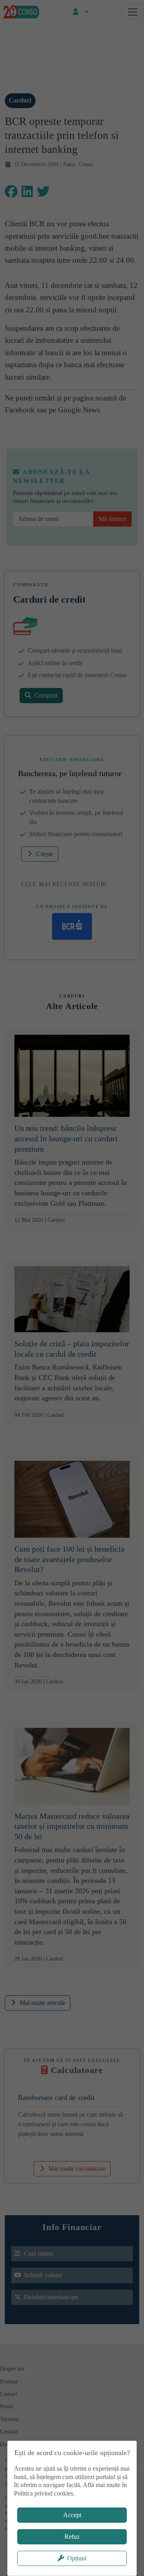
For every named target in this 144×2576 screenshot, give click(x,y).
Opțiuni (77, 2558)
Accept (72, 2515)
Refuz (72, 2537)
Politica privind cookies (44, 2493)
